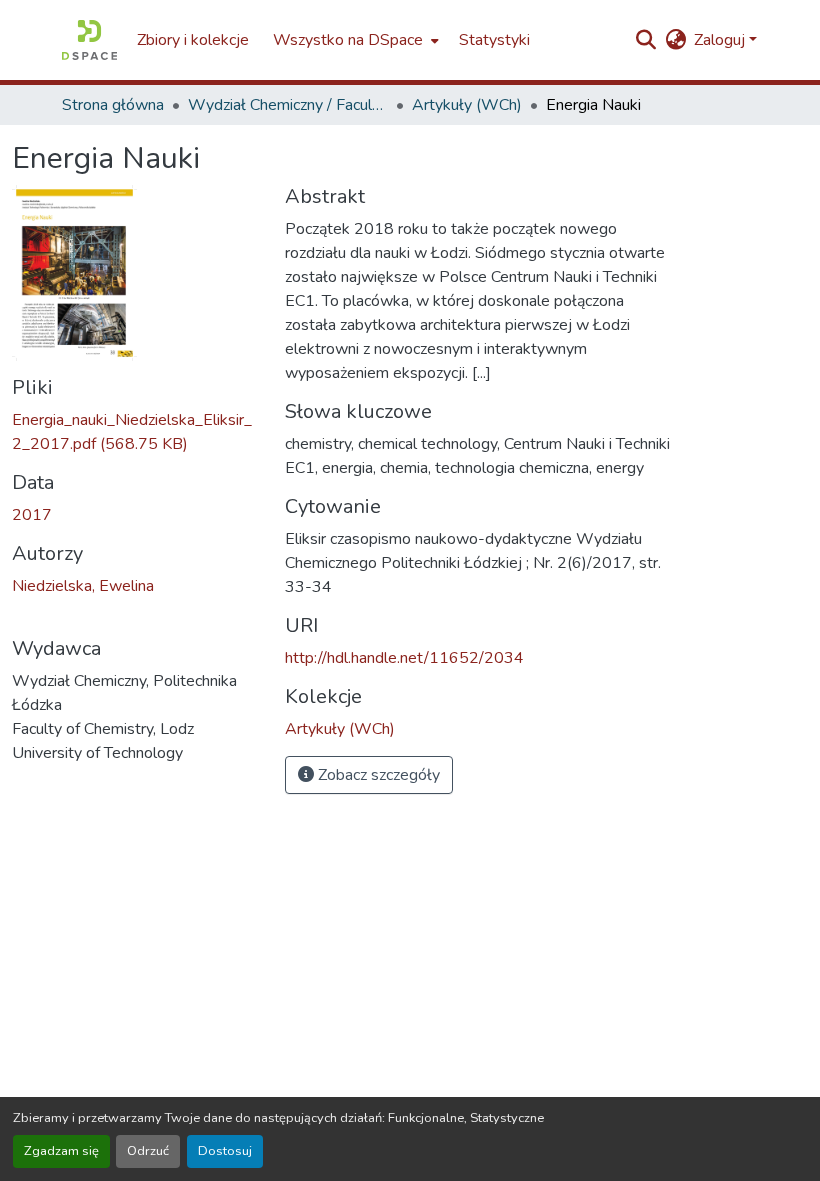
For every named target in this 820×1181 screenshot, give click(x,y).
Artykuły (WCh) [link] (467, 105)
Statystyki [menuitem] (494, 40)
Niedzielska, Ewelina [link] (83, 586)
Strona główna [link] (113, 105)
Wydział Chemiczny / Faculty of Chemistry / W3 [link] (288, 105)
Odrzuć (148, 1151)
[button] (89, 40)
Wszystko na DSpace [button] (348, 40)
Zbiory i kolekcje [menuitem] (193, 40)
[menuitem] (354, 40)
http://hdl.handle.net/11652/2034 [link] (404, 658)
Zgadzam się (61, 1151)
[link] (136, 432)
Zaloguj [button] (721, 40)
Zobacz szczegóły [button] (377, 775)
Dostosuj (225, 1151)
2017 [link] (32, 515)
